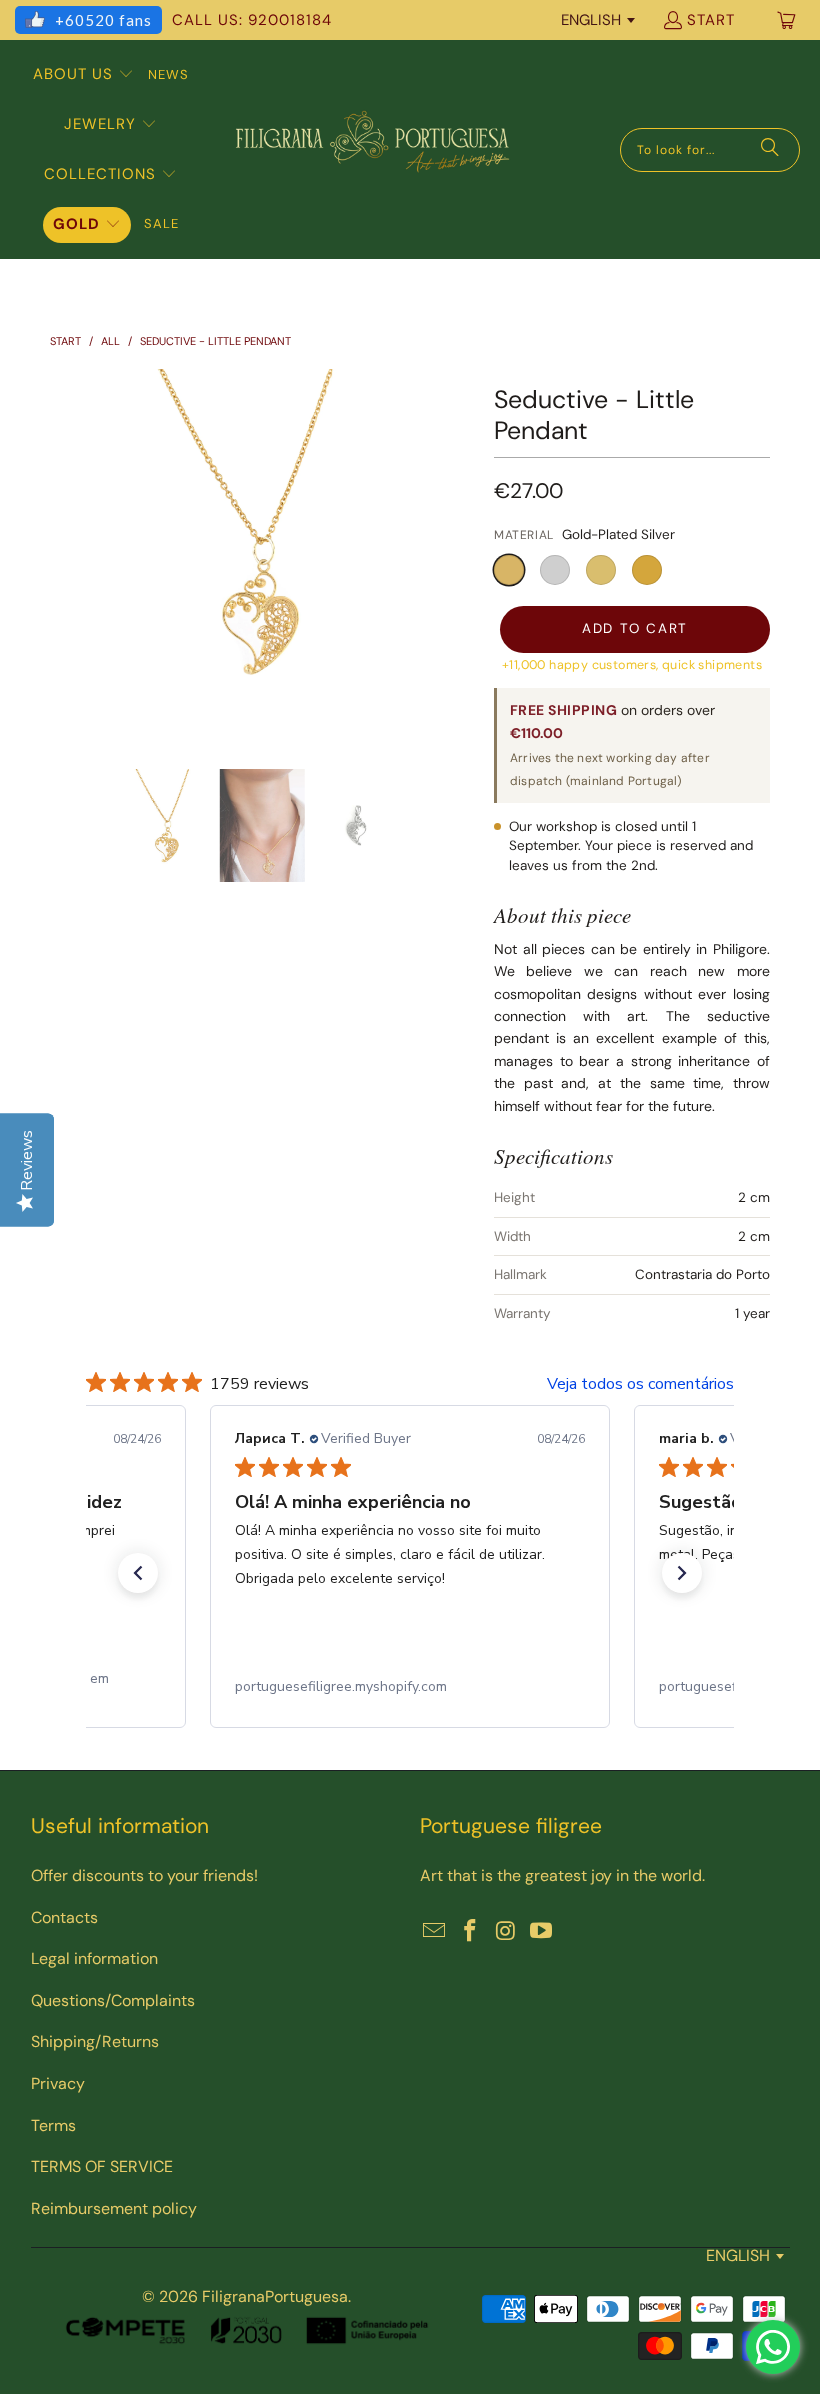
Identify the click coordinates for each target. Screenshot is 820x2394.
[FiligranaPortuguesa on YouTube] (542, 1932)
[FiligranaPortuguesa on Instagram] (506, 1932)
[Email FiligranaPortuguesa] (435, 1932)
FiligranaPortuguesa (275, 2296)
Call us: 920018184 (252, 20)
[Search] (770, 150)
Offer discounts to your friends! (144, 1875)
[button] (83, 75)
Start (711, 20)
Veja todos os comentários (640, 1384)
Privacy (58, 2083)
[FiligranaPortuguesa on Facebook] (471, 1932)
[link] (410, 1687)
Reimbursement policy (114, 2208)
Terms (53, 2125)
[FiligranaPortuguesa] (372, 149)
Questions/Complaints (113, 2000)
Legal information (94, 1958)
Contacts (64, 1917)
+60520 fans (103, 20)
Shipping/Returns (95, 2041)
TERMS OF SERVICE (102, 2166)
